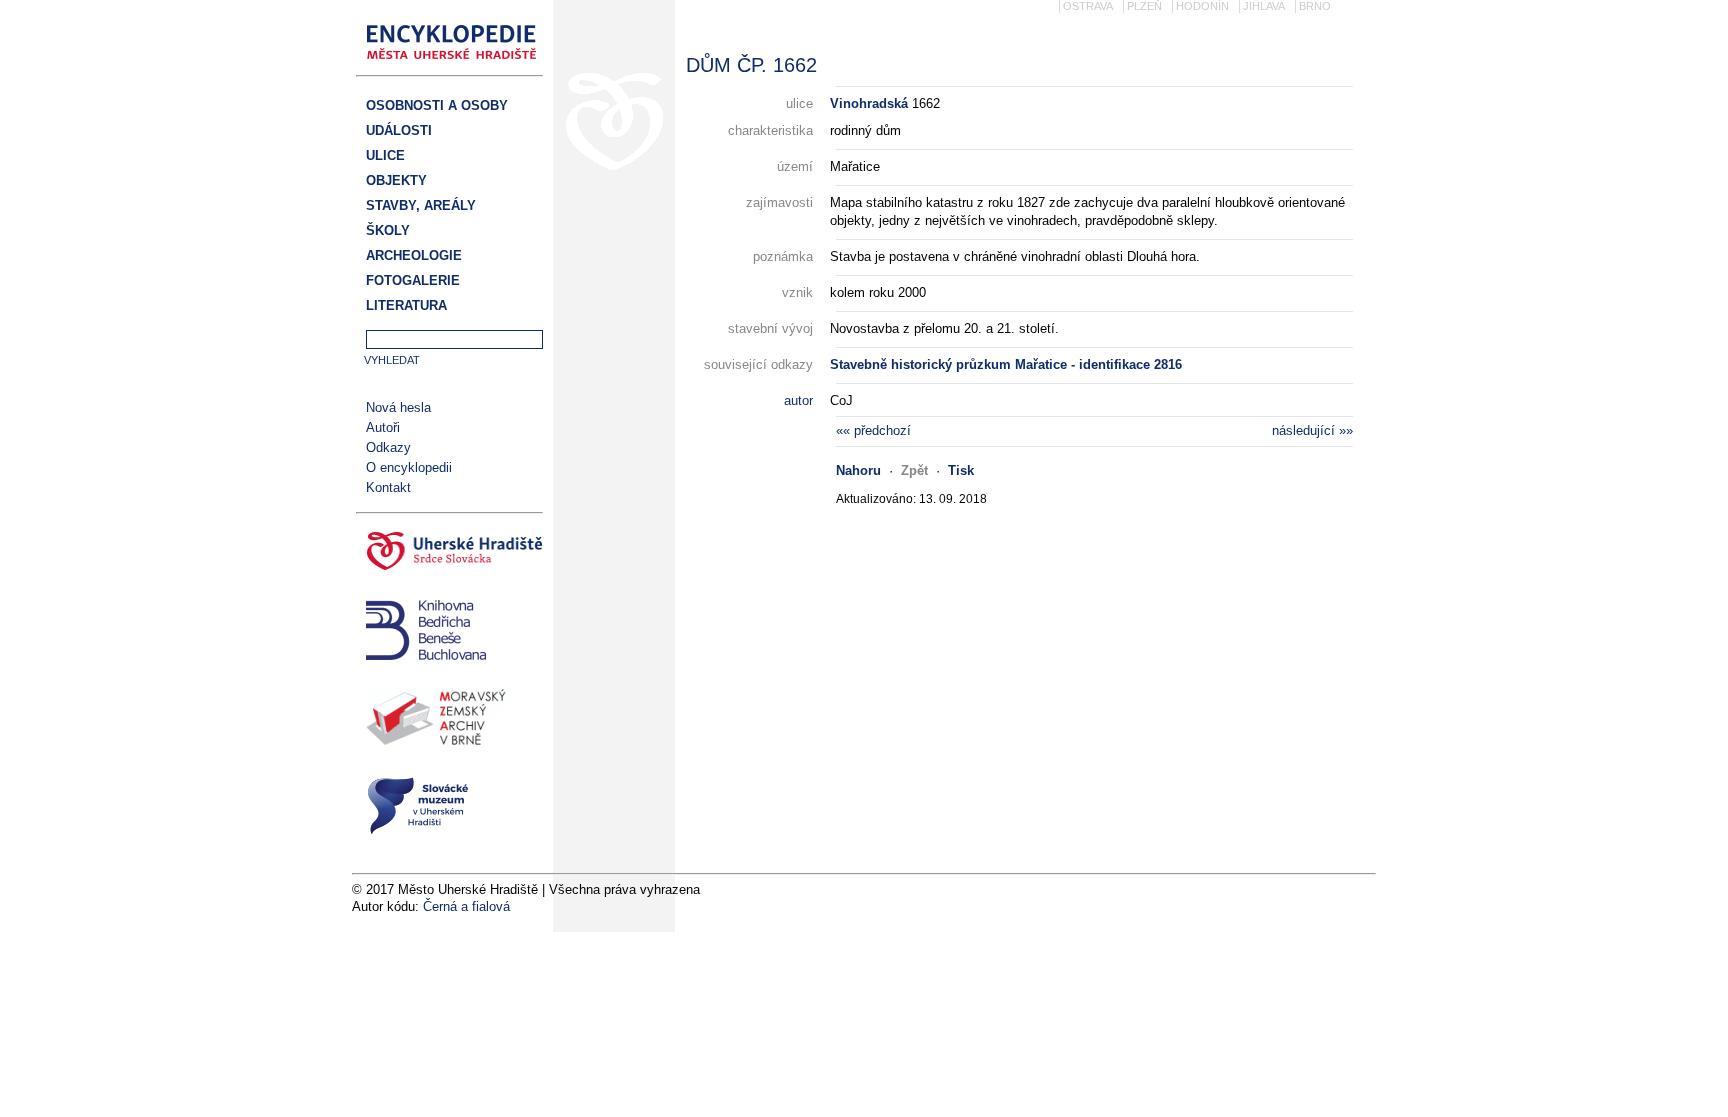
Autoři (383, 427)
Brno (1315, 6)
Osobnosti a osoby (437, 105)
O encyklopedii (409, 467)
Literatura (406, 305)
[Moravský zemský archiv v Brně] (449, 721)
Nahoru (858, 470)
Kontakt (388, 487)
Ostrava (1088, 6)
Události (399, 130)
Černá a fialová (466, 906)
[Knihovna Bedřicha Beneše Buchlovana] (449, 632)
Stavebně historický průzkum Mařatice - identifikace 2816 (1006, 364)
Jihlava (1264, 6)
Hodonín (1202, 6)
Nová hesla (398, 407)
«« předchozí (873, 430)
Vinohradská (869, 103)
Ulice (385, 155)
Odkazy (388, 447)
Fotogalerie (413, 280)
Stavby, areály (421, 205)
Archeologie (414, 255)
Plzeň (1144, 6)
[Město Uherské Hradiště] (449, 554)
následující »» (1312, 430)
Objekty (396, 180)
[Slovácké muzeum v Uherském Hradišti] (449, 808)
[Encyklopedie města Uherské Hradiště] (457, 65)
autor (798, 400)
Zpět (914, 470)
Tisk (961, 470)
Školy (388, 230)
